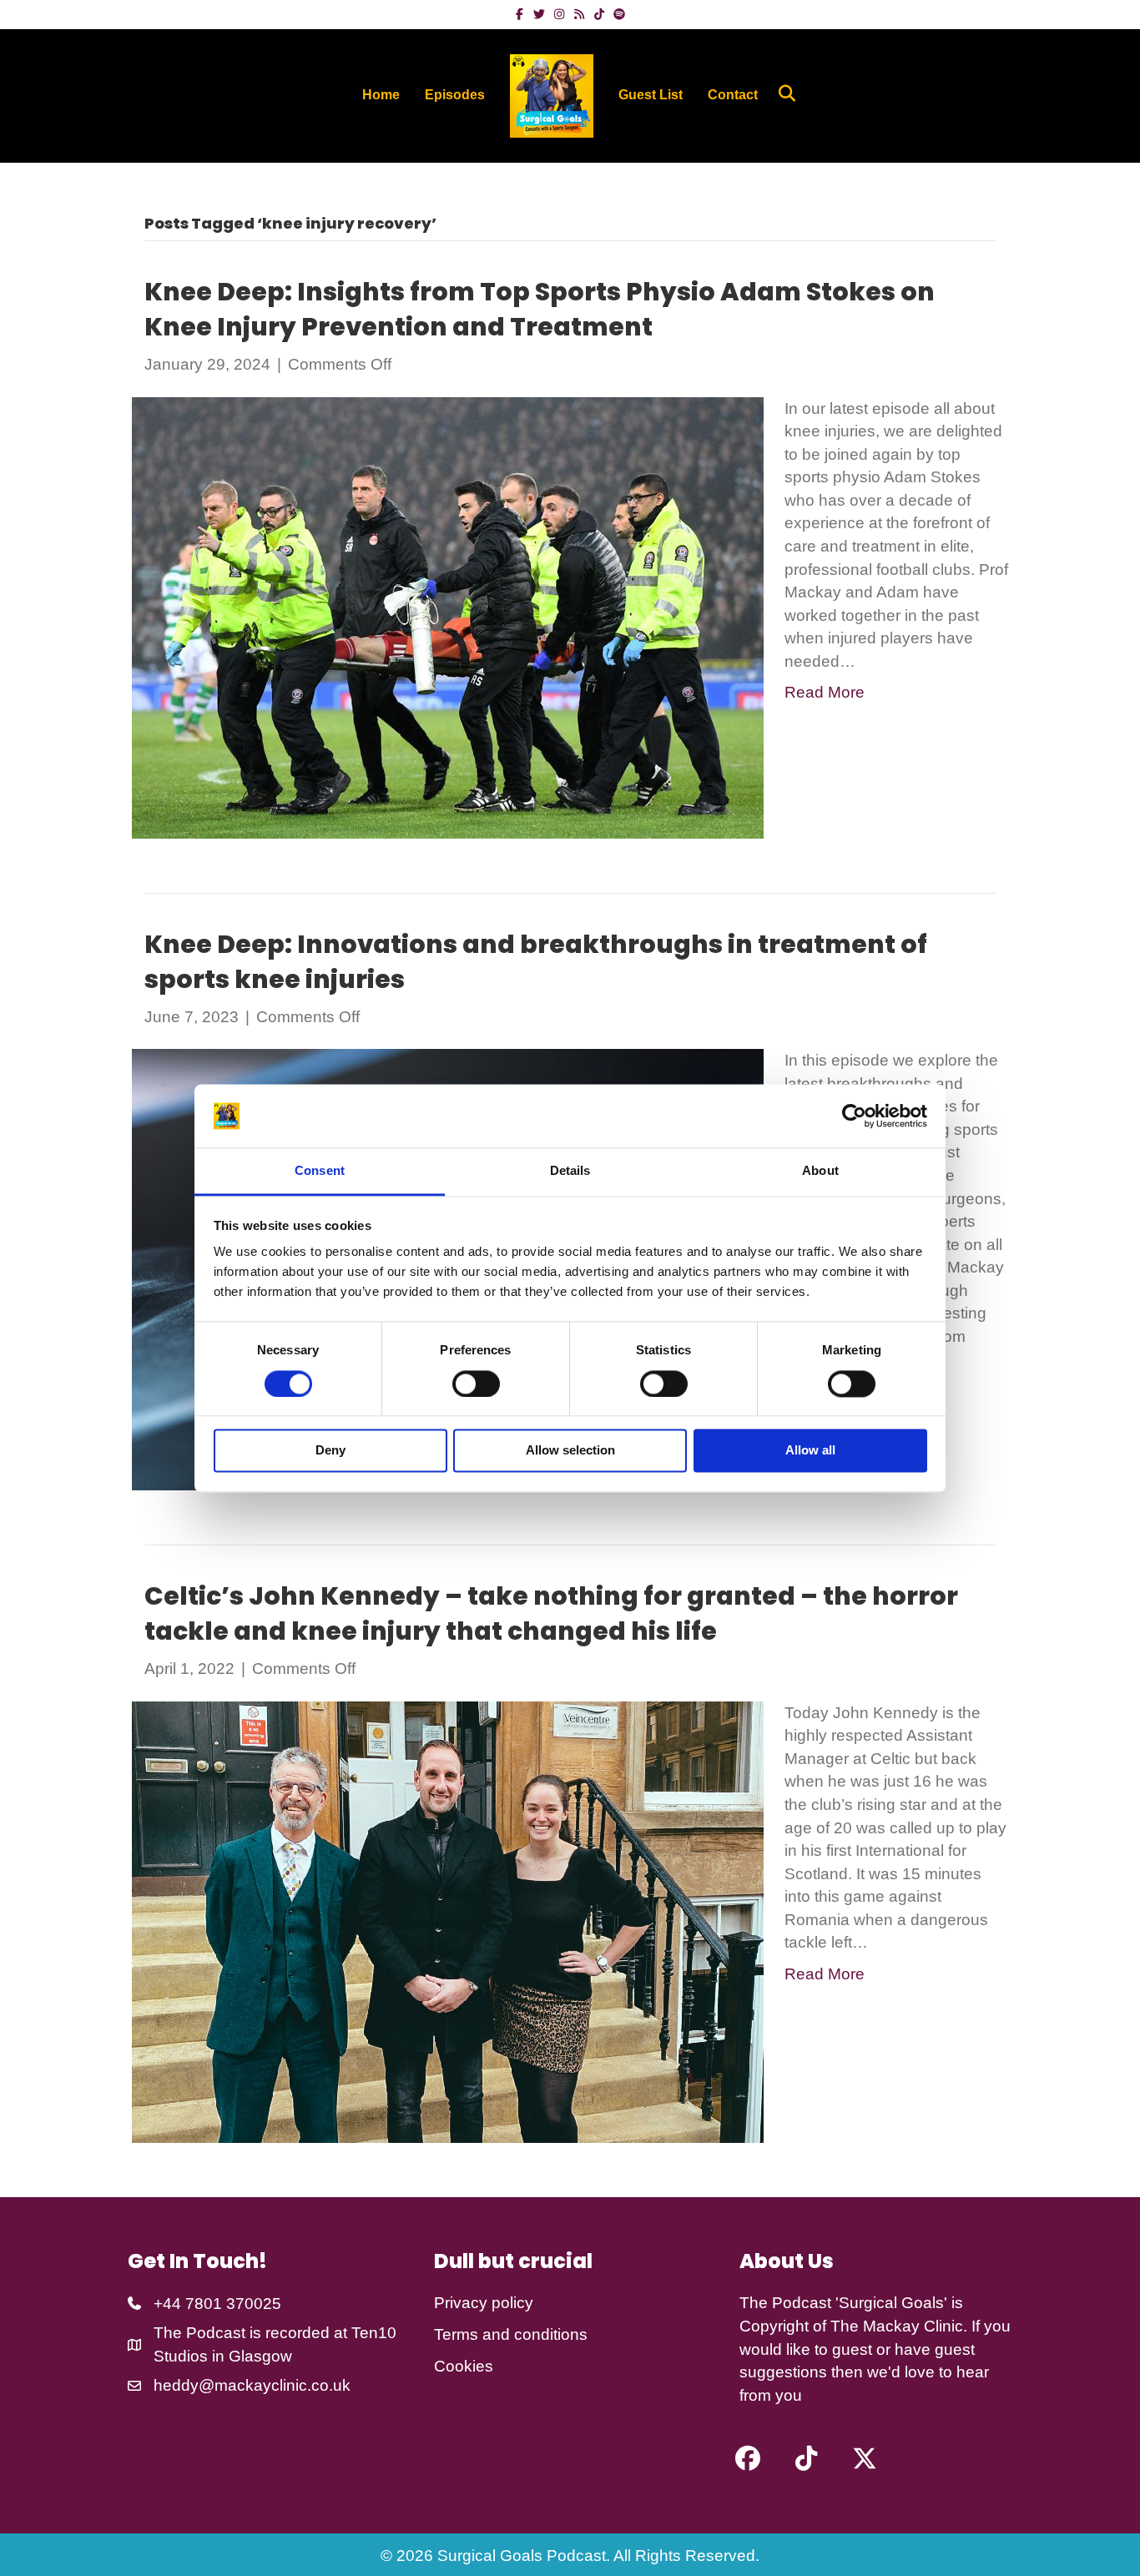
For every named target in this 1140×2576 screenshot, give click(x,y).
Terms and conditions (511, 2334)
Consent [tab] (320, 1171)
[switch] (476, 1384)
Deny (330, 1451)
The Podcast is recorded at (252, 2333)
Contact (733, 95)
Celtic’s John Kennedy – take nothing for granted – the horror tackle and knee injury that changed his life (551, 1613)
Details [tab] (570, 1171)
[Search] (781, 93)
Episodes (455, 95)
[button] (748, 2458)
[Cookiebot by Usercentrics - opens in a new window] (854, 1116)
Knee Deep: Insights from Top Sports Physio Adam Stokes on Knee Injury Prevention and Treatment (540, 309)
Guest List (651, 95)
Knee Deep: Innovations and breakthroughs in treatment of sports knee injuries (536, 962)
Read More (825, 692)
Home (381, 95)
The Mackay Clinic (897, 2326)
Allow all (810, 1451)
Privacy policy (484, 2303)
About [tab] (820, 1171)
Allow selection (570, 1451)
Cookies (464, 2366)
